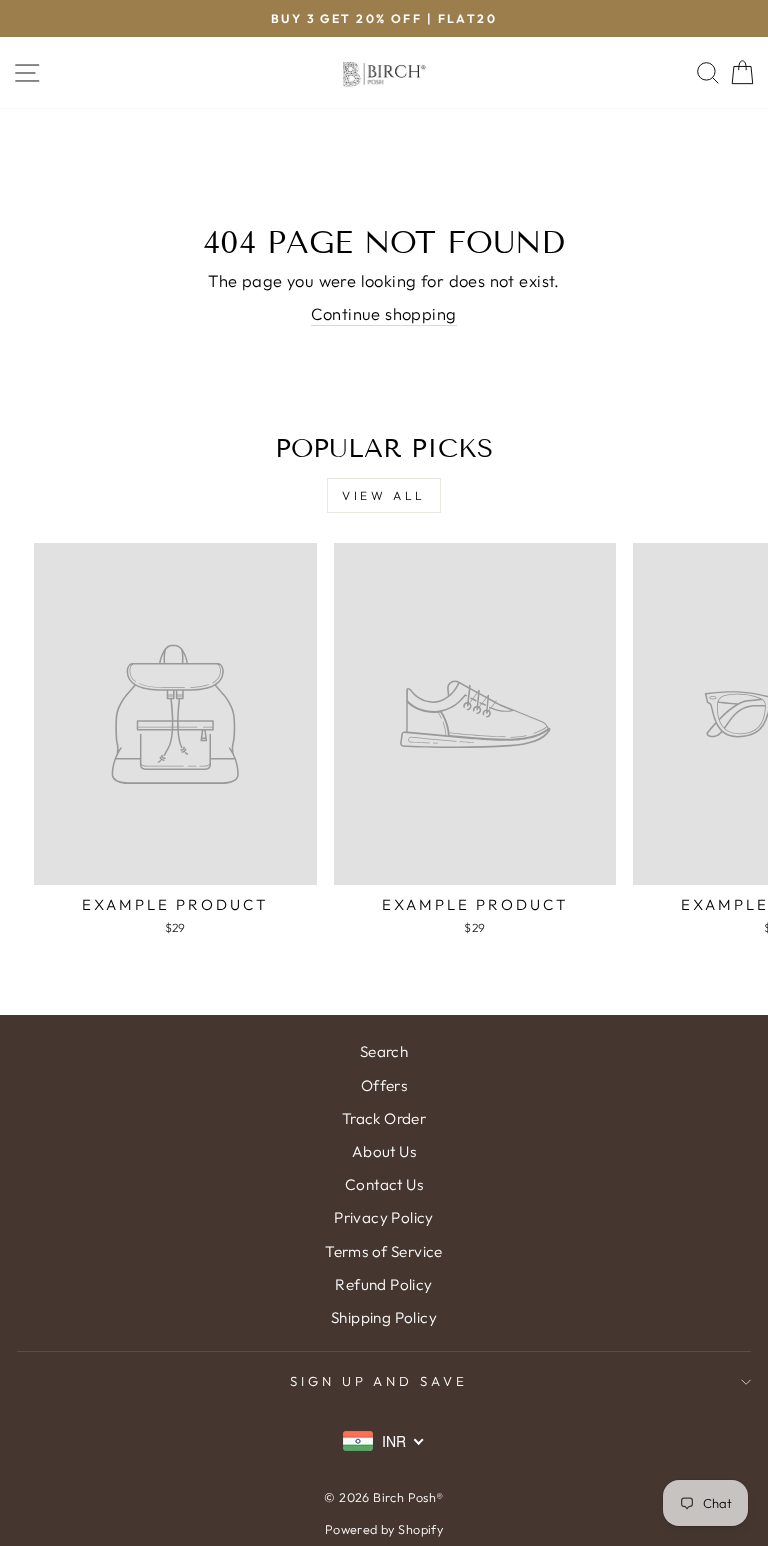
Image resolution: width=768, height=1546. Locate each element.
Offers (384, 1085)
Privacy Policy (384, 1217)
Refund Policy (383, 1284)
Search (384, 1051)
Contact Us (384, 1184)
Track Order (384, 1118)
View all (384, 495)
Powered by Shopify (384, 1529)
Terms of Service (384, 1251)
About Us (384, 1151)
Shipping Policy (384, 1317)
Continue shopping (383, 313)
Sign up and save (379, 1381)
